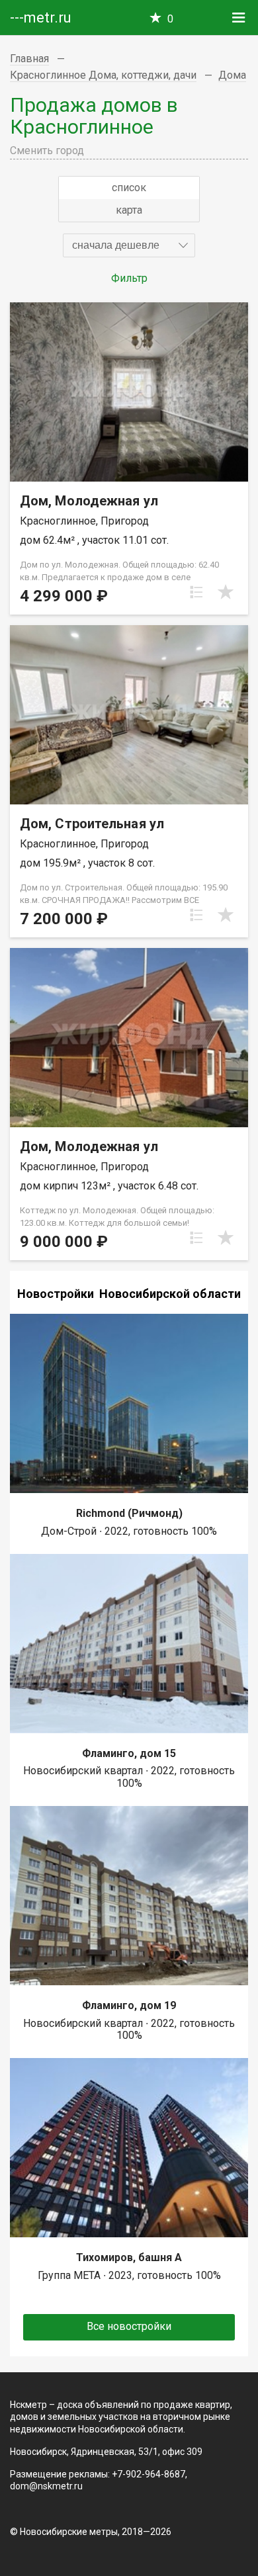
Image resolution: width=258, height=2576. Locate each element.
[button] (129, 245)
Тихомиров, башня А (129, 2257)
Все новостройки (129, 2326)
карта (129, 210)
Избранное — (170, 19)
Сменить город (47, 150)
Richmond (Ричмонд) (129, 1513)
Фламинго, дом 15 (129, 1753)
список (129, 188)
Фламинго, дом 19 (129, 2005)
